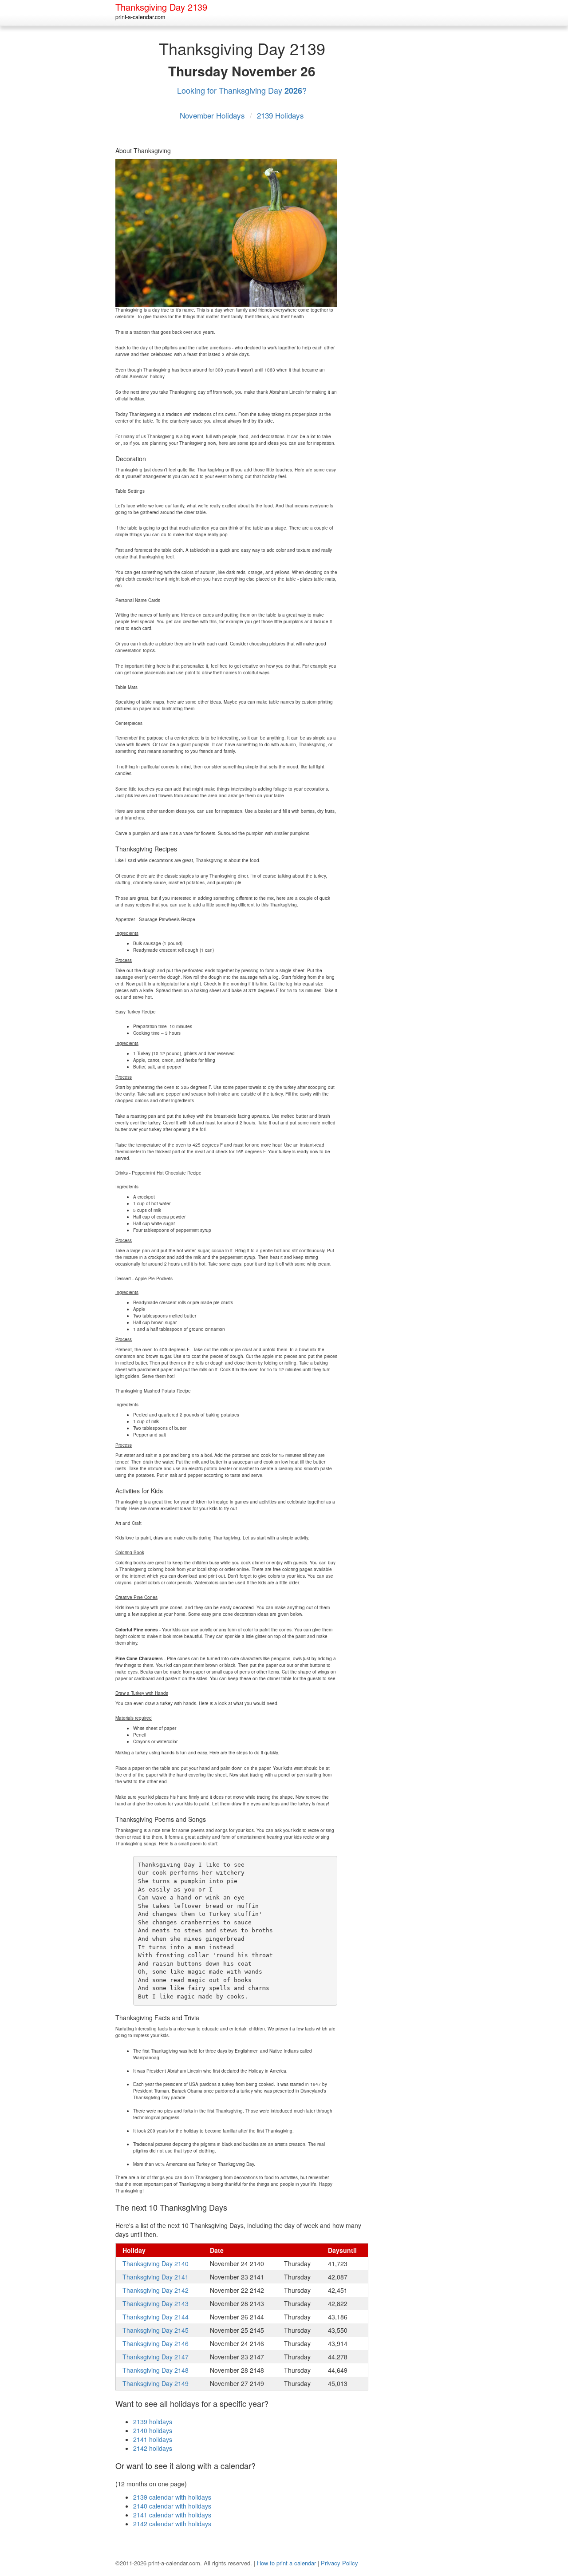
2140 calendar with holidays (172, 2506)
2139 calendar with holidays (172, 2497)
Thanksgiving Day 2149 (156, 2383)
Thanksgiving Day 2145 (156, 2330)
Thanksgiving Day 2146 (156, 2343)
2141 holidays (153, 2439)
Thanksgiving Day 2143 (156, 2303)
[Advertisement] (417, 168)
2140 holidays (153, 2430)
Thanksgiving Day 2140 (156, 2263)
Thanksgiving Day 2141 (156, 2277)
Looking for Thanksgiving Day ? (242, 90)
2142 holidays (153, 2448)
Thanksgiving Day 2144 (156, 2317)
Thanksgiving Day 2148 (156, 2370)
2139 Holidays (280, 115)
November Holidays (213, 115)
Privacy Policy (339, 2563)
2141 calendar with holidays (172, 2515)
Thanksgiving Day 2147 (156, 2357)
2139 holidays (153, 2422)
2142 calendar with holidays (172, 2524)
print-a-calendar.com (140, 17)
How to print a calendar (286, 2563)
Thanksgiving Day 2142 (156, 2290)
